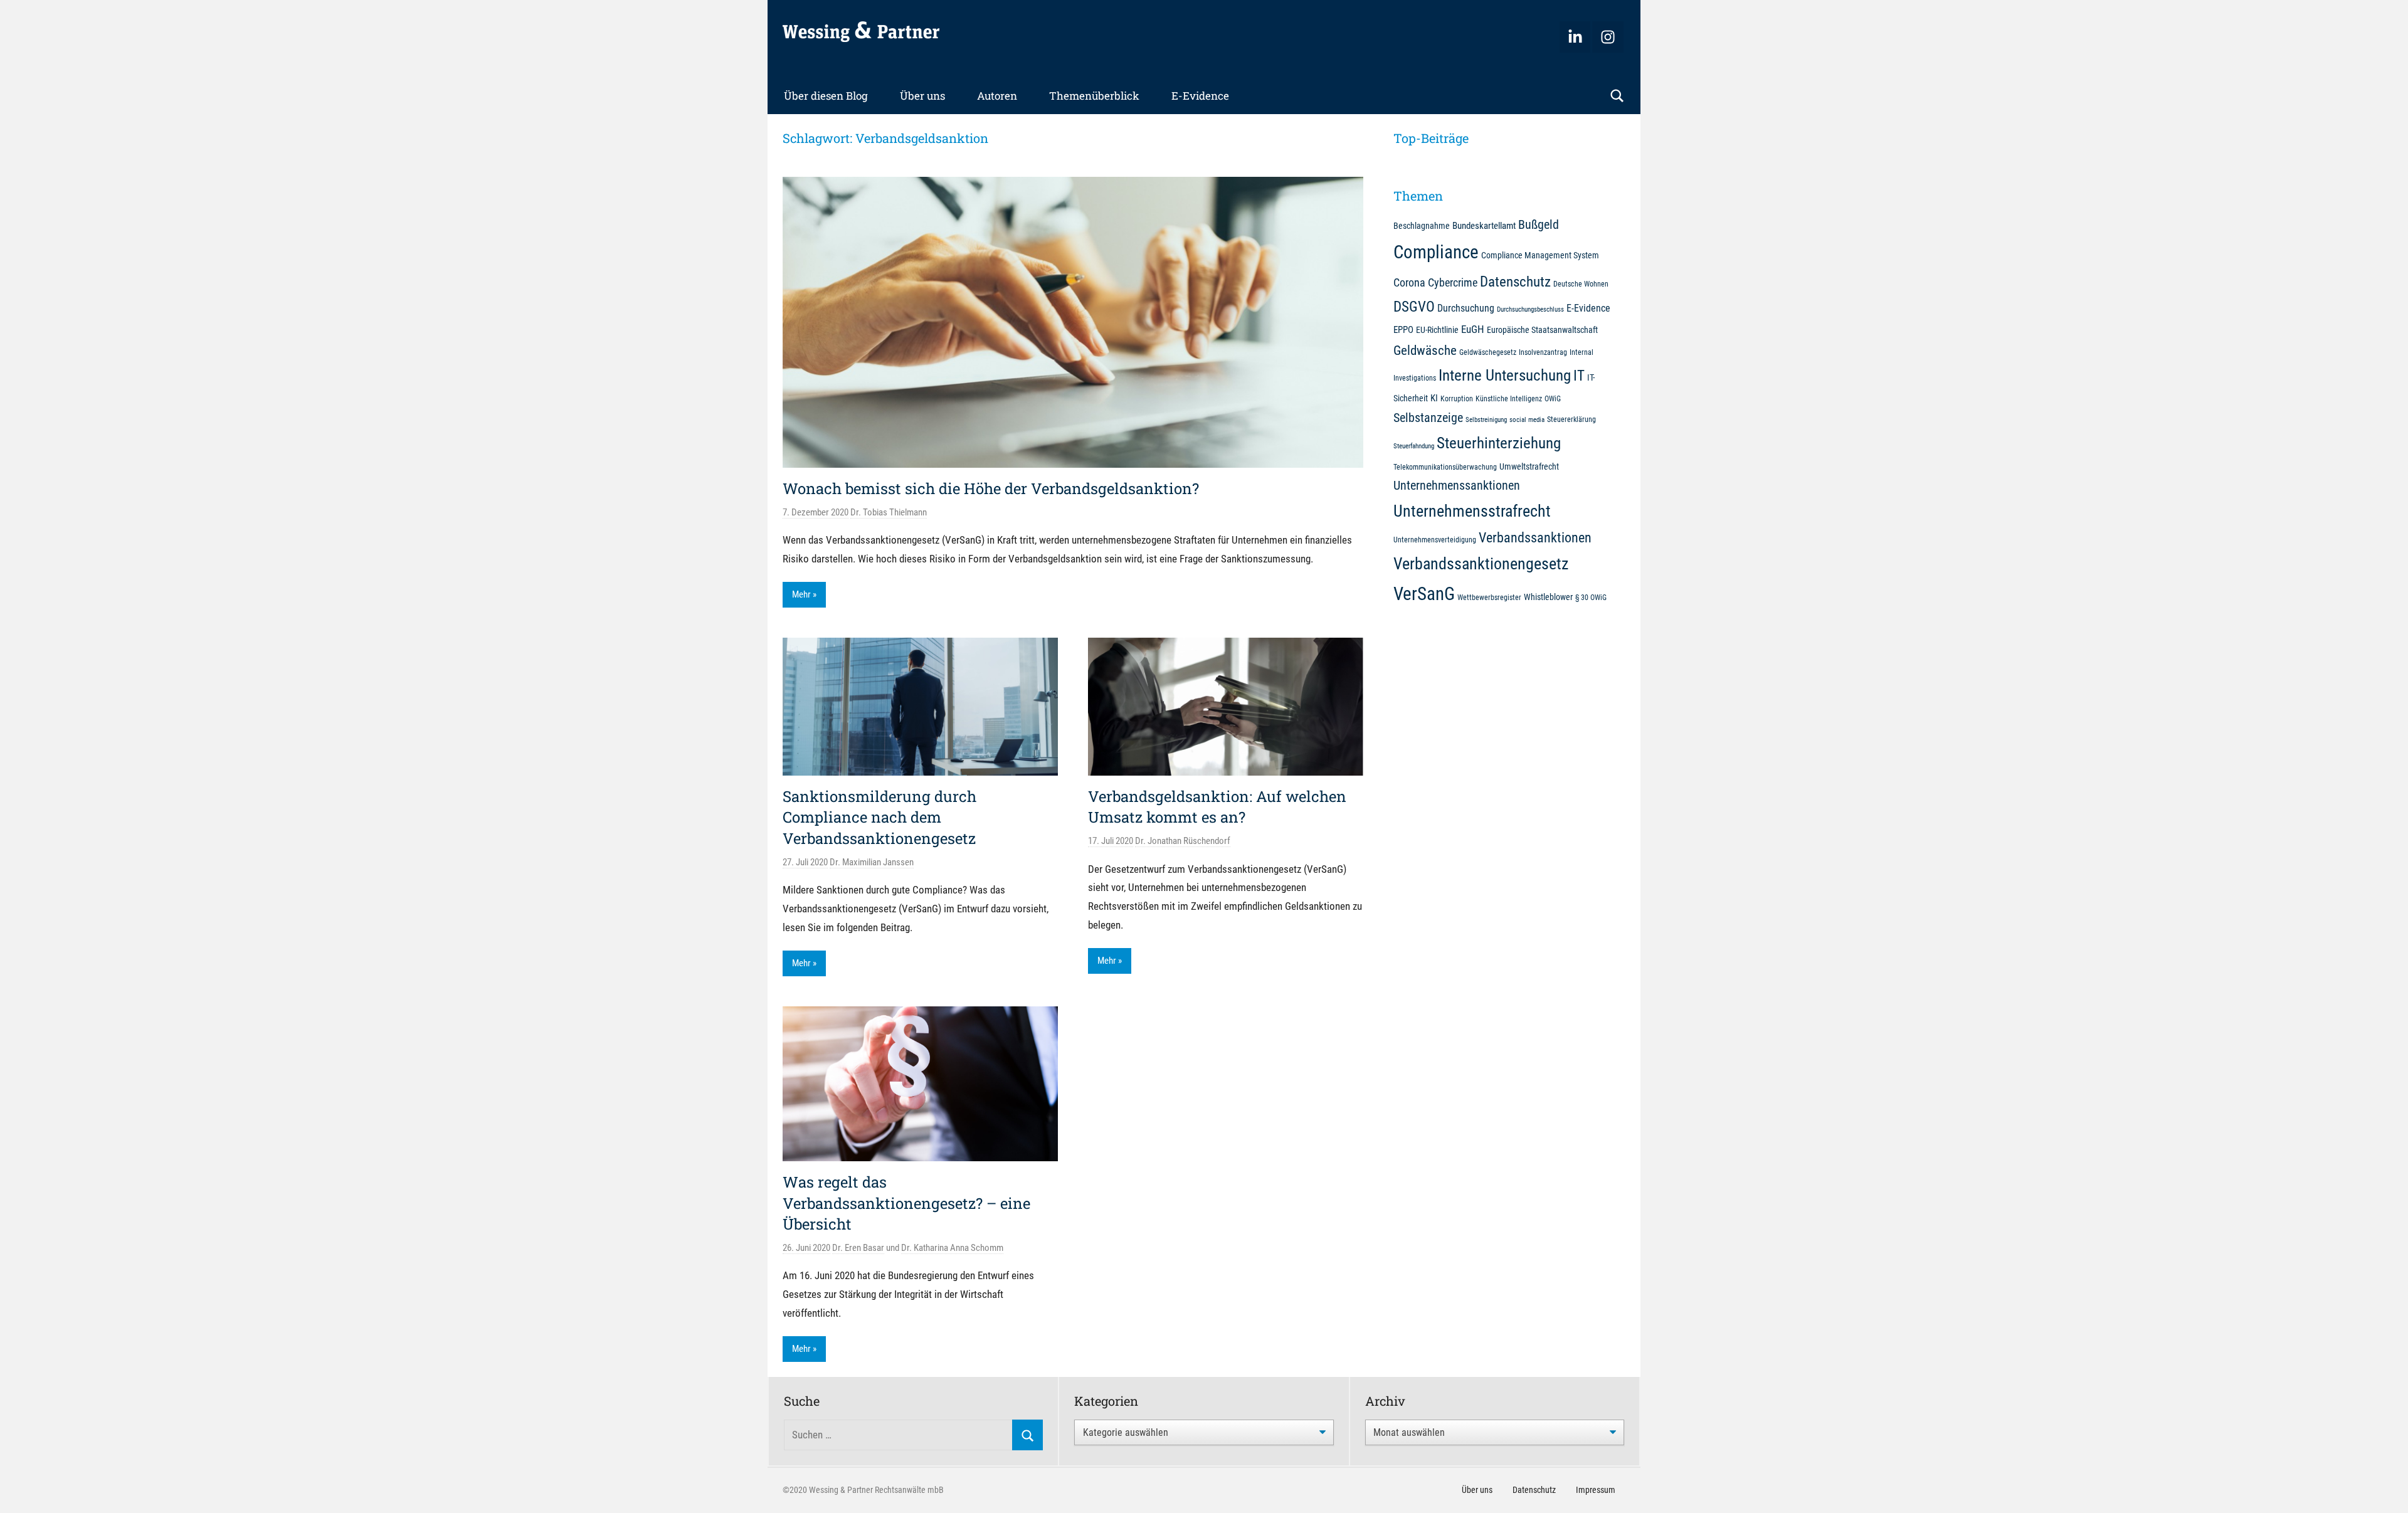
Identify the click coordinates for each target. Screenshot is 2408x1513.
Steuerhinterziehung (1499, 443)
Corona (1409, 282)
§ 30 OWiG (1591, 597)
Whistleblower (1548, 597)
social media (1527, 420)
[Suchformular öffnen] (1617, 96)
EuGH (1473, 329)
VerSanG (1424, 594)
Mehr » (804, 594)
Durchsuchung (1466, 308)
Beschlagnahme (1422, 226)
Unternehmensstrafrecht (1472, 511)
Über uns (922, 96)
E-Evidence (1200, 96)
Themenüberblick (1094, 96)
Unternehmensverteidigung (1435, 540)
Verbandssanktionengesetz (1481, 564)
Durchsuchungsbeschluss (1530, 309)
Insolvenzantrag (1543, 352)
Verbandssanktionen (1535, 538)
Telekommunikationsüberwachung (1445, 467)
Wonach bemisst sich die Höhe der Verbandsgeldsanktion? (991, 488)
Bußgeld (1539, 225)
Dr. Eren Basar (858, 1248)
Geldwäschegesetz (1488, 352)
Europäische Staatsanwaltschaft (1542, 330)
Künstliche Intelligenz (1509, 398)
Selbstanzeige (1428, 418)
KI (1434, 398)
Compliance (1436, 252)
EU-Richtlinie (1437, 330)
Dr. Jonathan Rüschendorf (1183, 841)
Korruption (1457, 398)
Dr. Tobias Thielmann (889, 512)
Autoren (997, 96)
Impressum (1596, 1490)
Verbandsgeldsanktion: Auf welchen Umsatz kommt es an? (1217, 807)
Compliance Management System (1540, 255)
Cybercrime (1453, 282)
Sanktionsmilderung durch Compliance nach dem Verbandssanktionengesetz (879, 817)
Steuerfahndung (1414, 446)
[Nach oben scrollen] (2384, 1489)
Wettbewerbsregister (1489, 597)
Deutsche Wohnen (1581, 284)
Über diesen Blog (826, 96)
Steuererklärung (1571, 419)
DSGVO (1414, 307)
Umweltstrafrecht (1529, 467)
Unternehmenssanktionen (1457, 486)
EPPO (1403, 330)
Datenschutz (1515, 282)
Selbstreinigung (1486, 420)
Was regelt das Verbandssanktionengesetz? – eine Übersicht (906, 1203)
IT (1579, 376)
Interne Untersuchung (1505, 375)
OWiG (1553, 398)
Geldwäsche (1425, 351)
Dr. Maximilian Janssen (872, 862)
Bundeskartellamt (1484, 226)
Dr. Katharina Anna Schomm (952, 1248)
